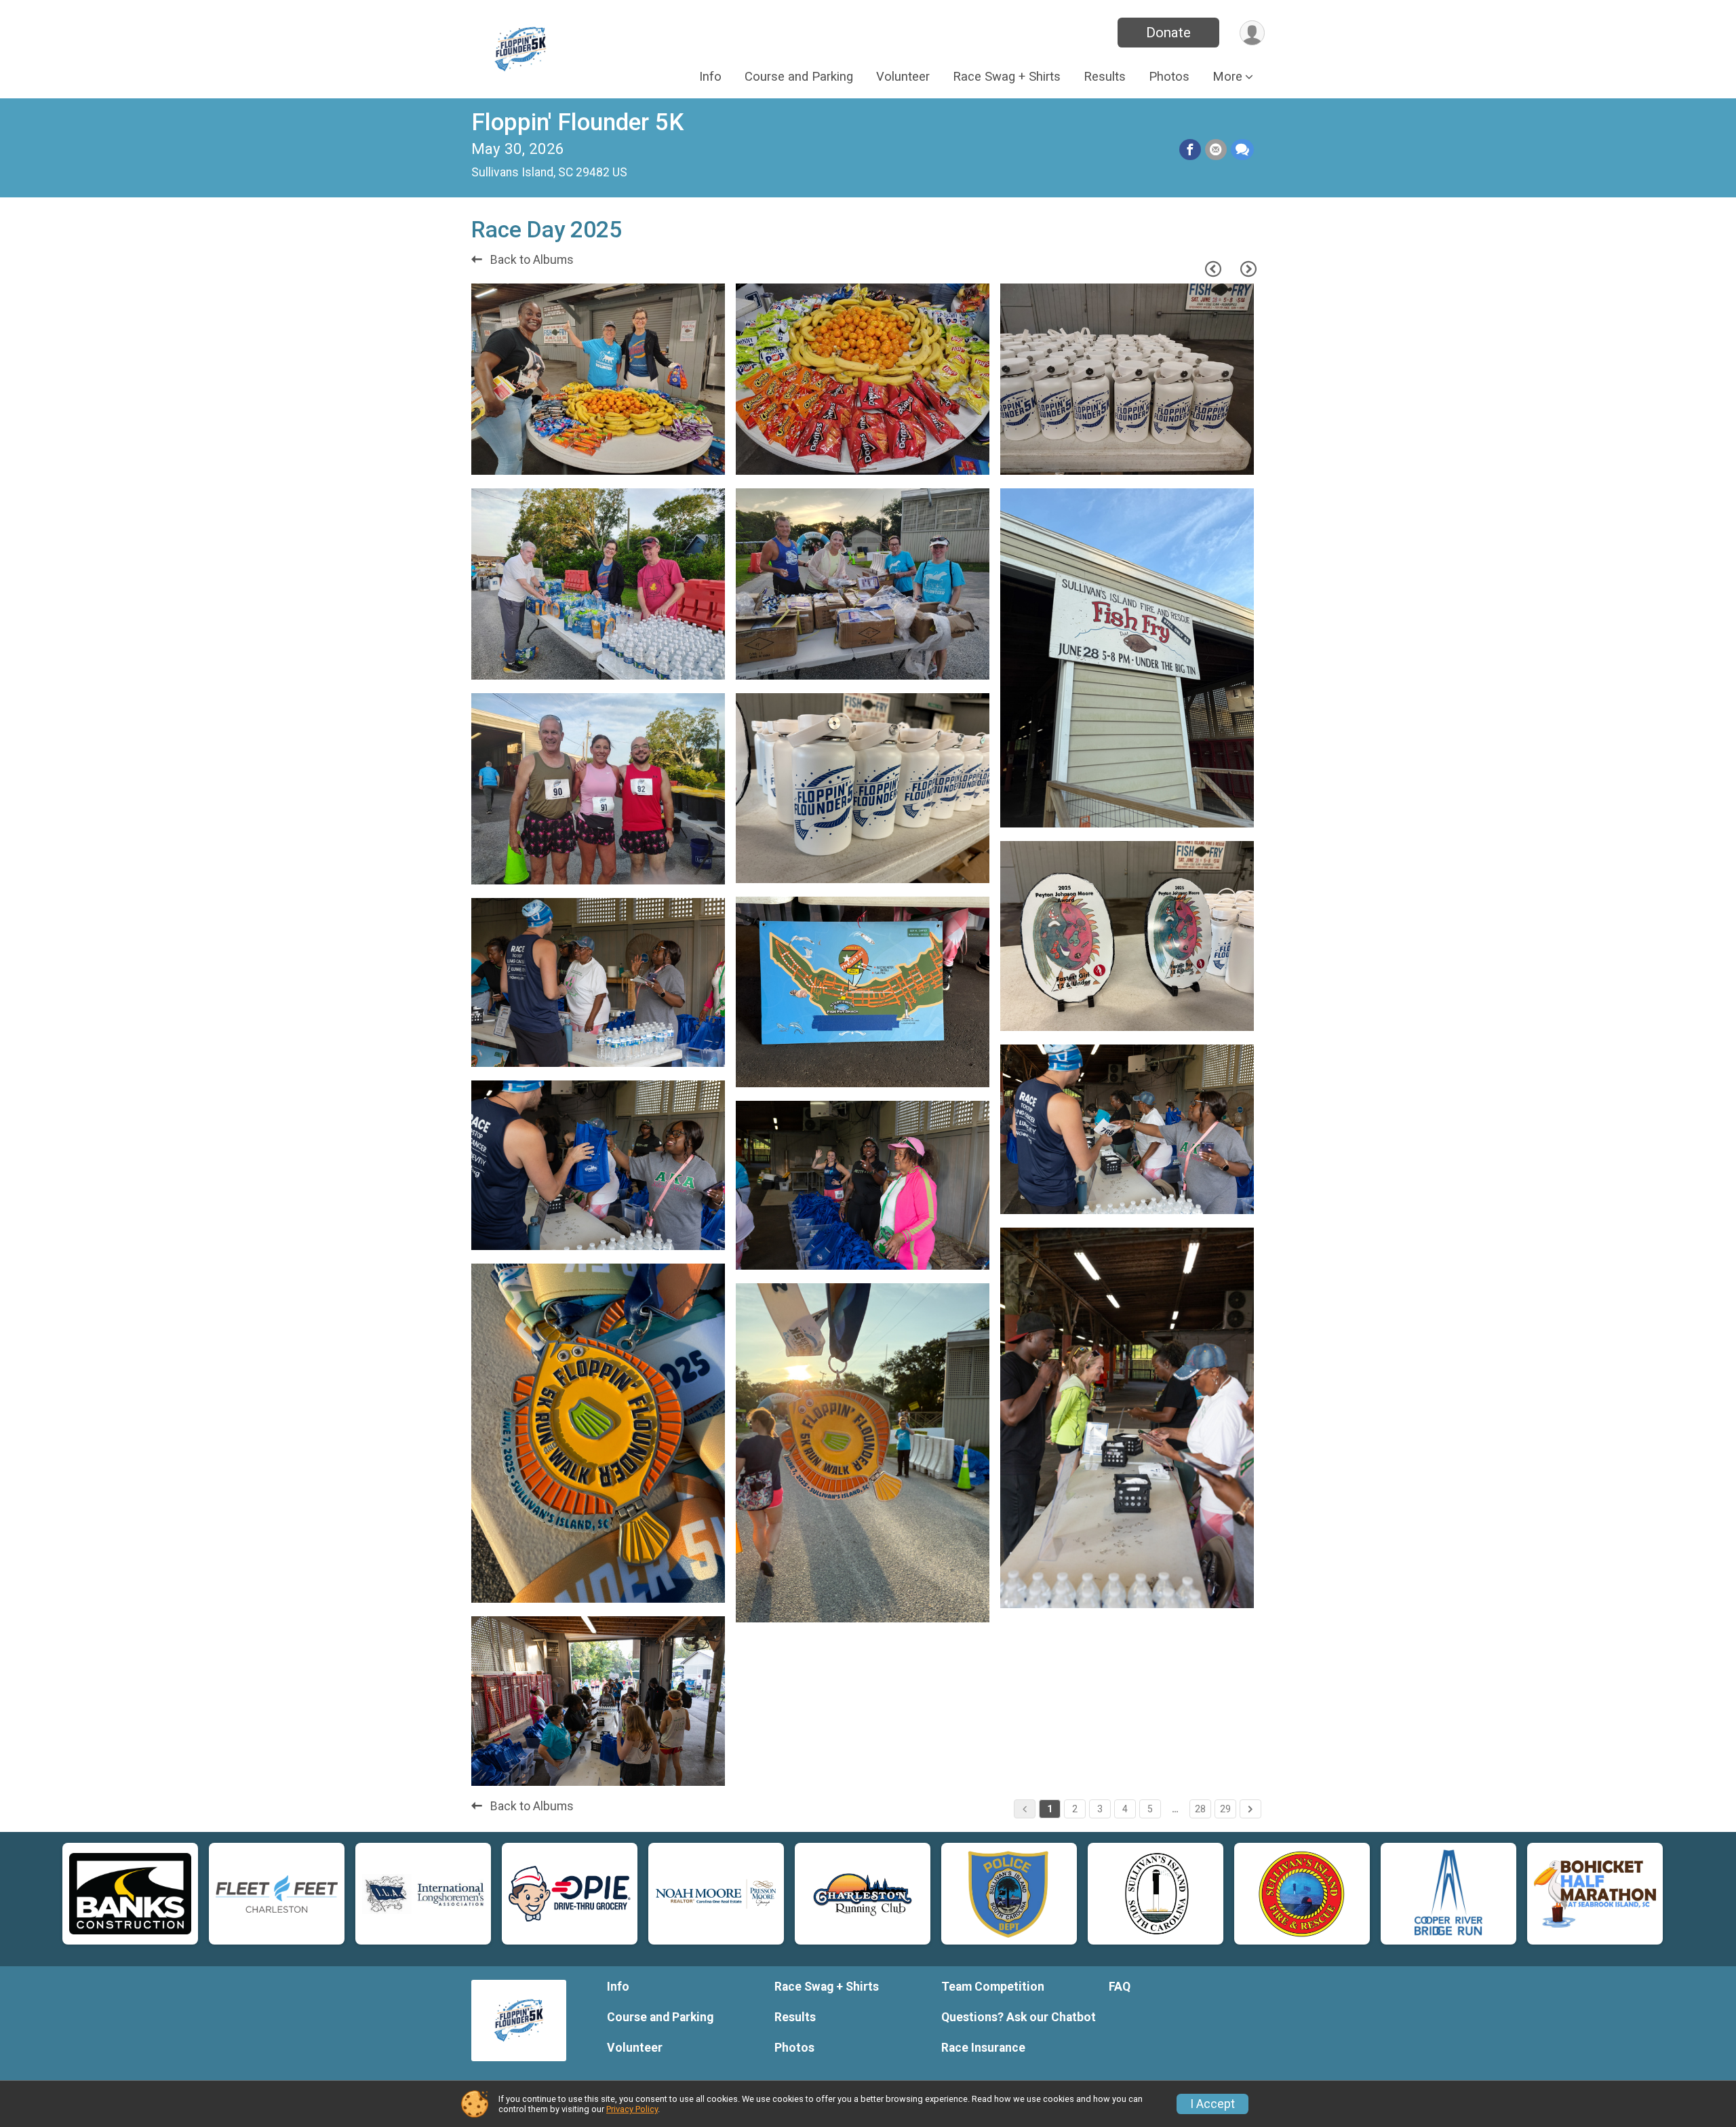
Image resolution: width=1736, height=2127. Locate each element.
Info (710, 77)
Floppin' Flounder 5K (577, 122)
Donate (1168, 33)
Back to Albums (531, 260)
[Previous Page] (1213, 269)
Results (1105, 77)
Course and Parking (799, 77)
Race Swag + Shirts (1007, 77)
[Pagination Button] (1250, 1809)
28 (1200, 1809)
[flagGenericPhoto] (676, 458)
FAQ (1120, 1987)
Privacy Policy (632, 2109)
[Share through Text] (1242, 150)
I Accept (1212, 2104)
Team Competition (993, 1987)
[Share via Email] (1216, 150)
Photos (1169, 77)
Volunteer (903, 77)
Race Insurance (983, 2048)
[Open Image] (598, 379)
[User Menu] (1252, 33)
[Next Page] (1248, 269)
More (1227, 77)
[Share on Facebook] (1190, 150)
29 (1225, 1809)
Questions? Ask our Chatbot (1019, 2017)
